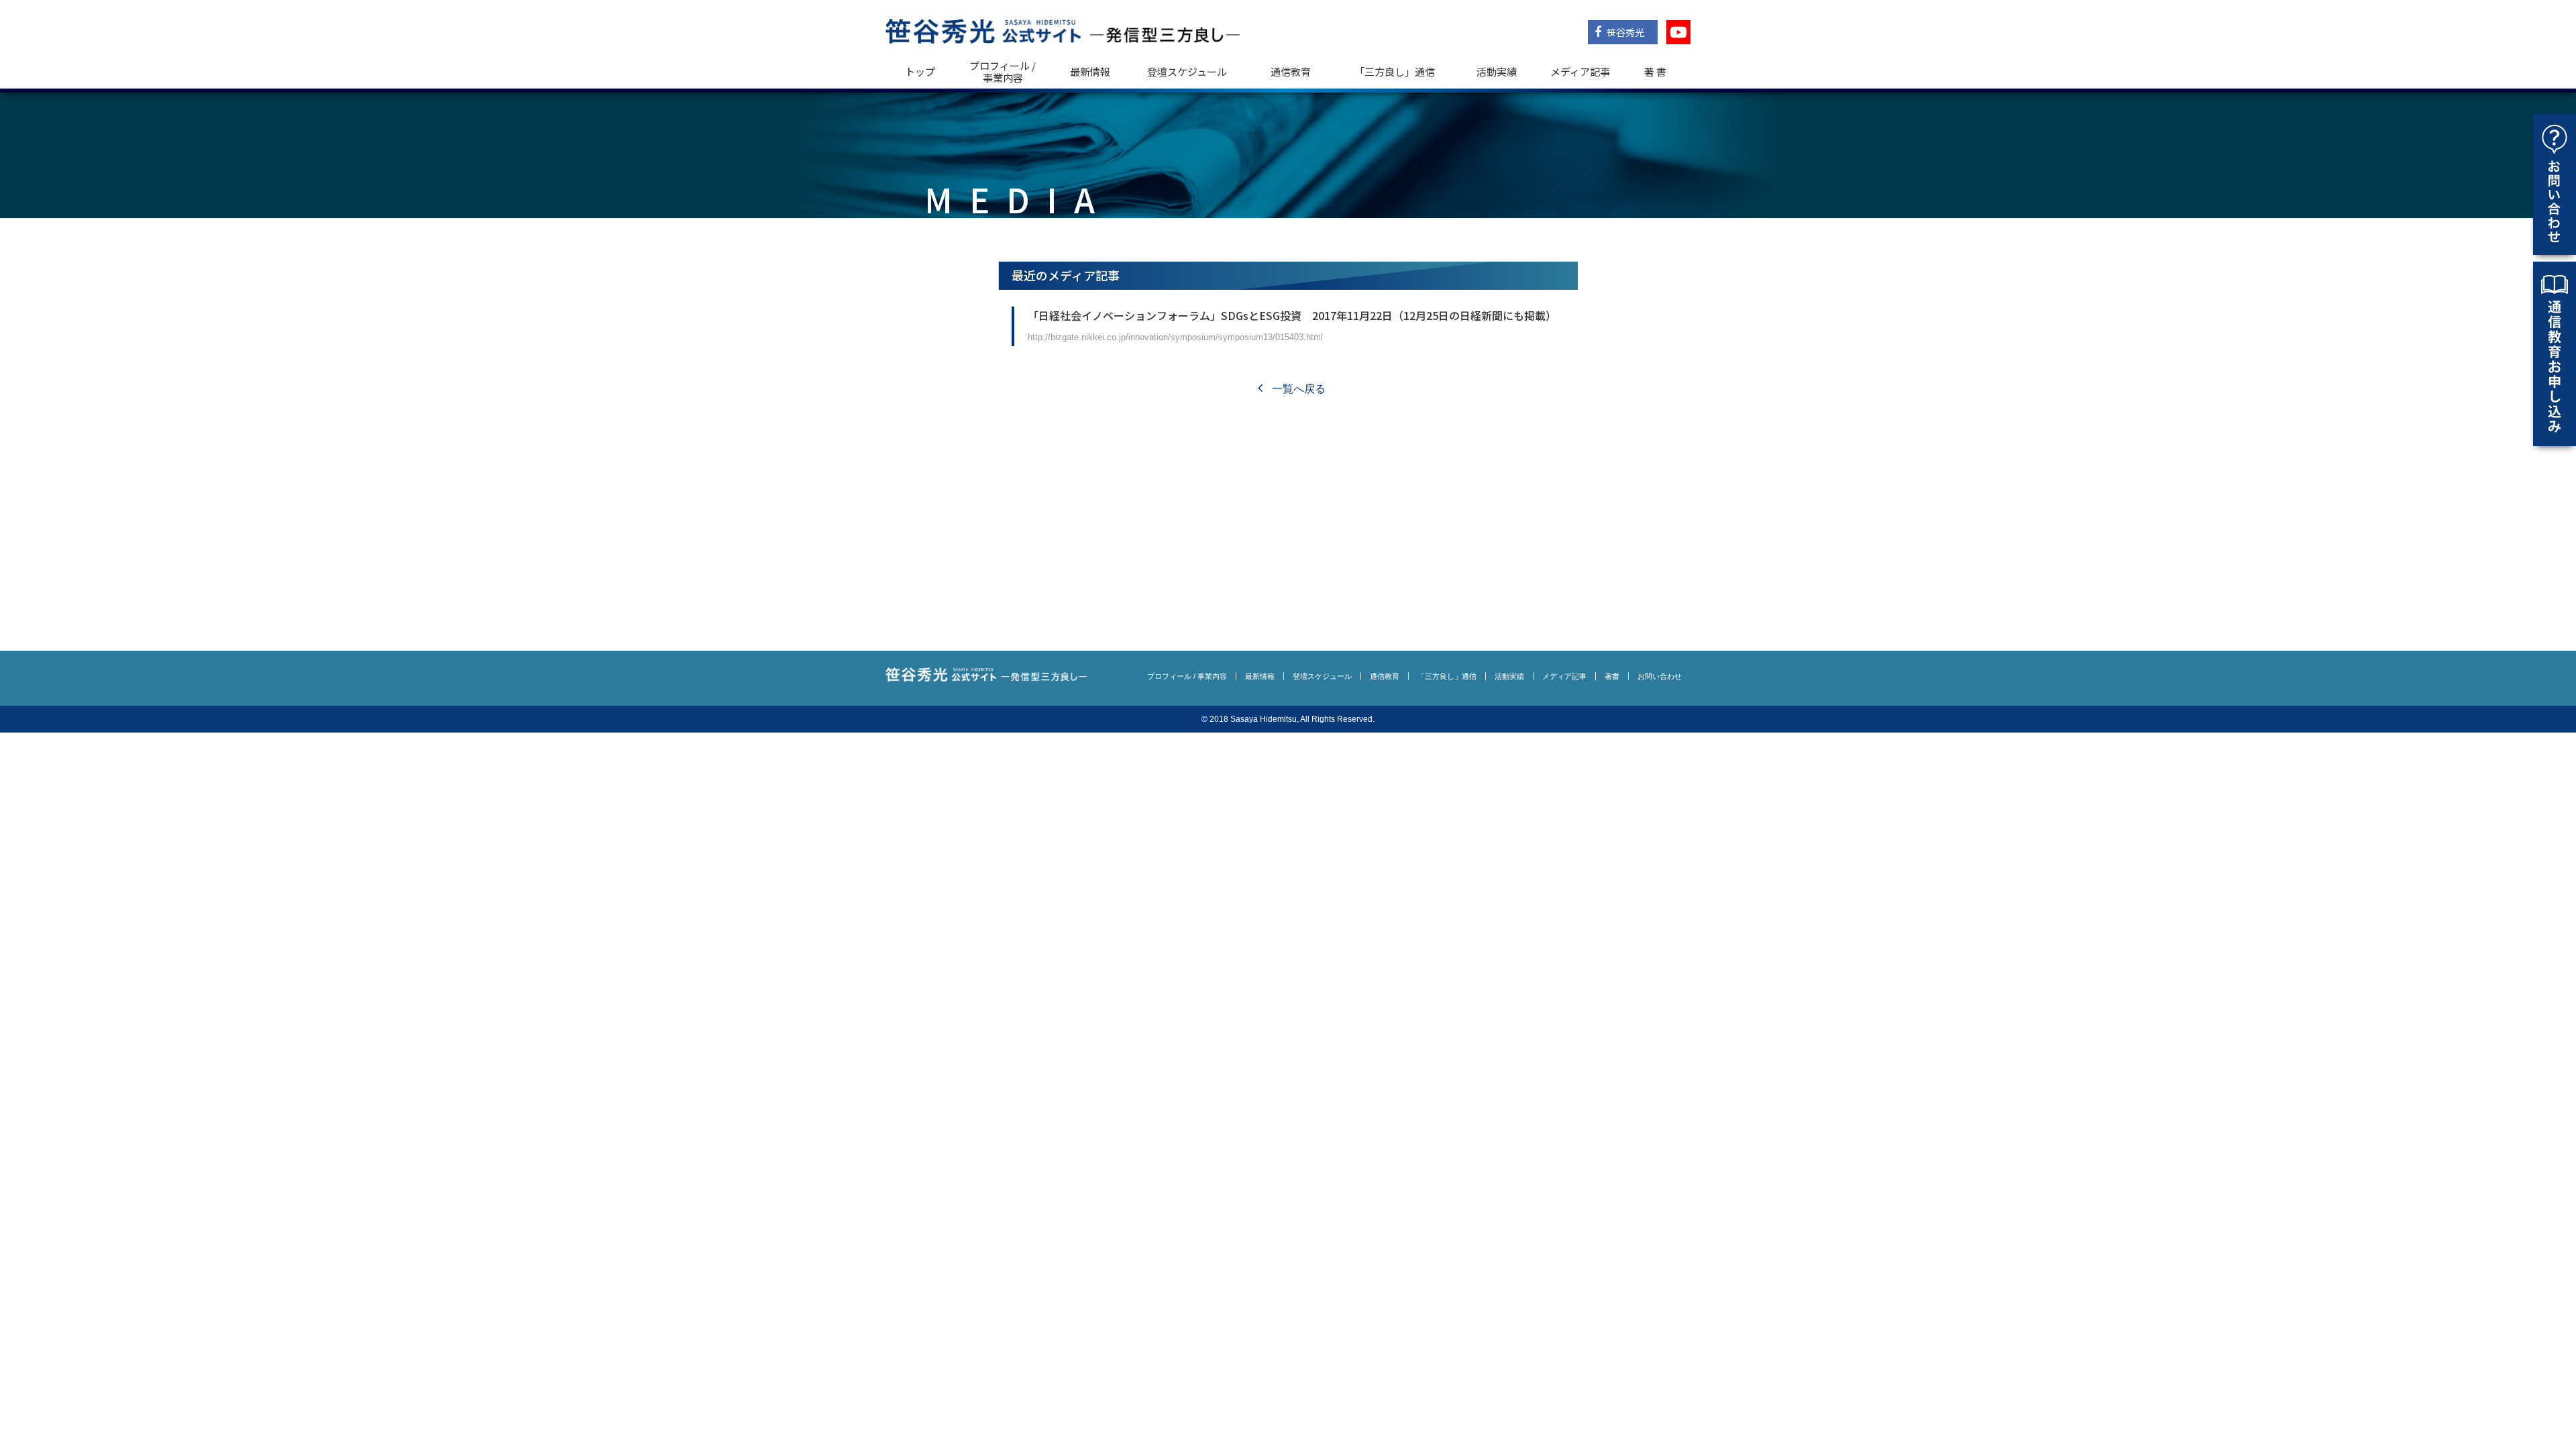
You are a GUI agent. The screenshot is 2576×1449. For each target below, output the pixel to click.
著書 (1612, 676)
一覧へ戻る (1297, 389)
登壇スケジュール (1187, 71)
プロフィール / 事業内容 (1003, 71)
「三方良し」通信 (1447, 676)
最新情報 (1090, 71)
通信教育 (1291, 71)
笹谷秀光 (1624, 32)
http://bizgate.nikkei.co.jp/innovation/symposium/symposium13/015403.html (1175, 337)
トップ (920, 71)
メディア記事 (1580, 71)
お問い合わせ (1660, 676)
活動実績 (1497, 71)
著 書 (1655, 71)
